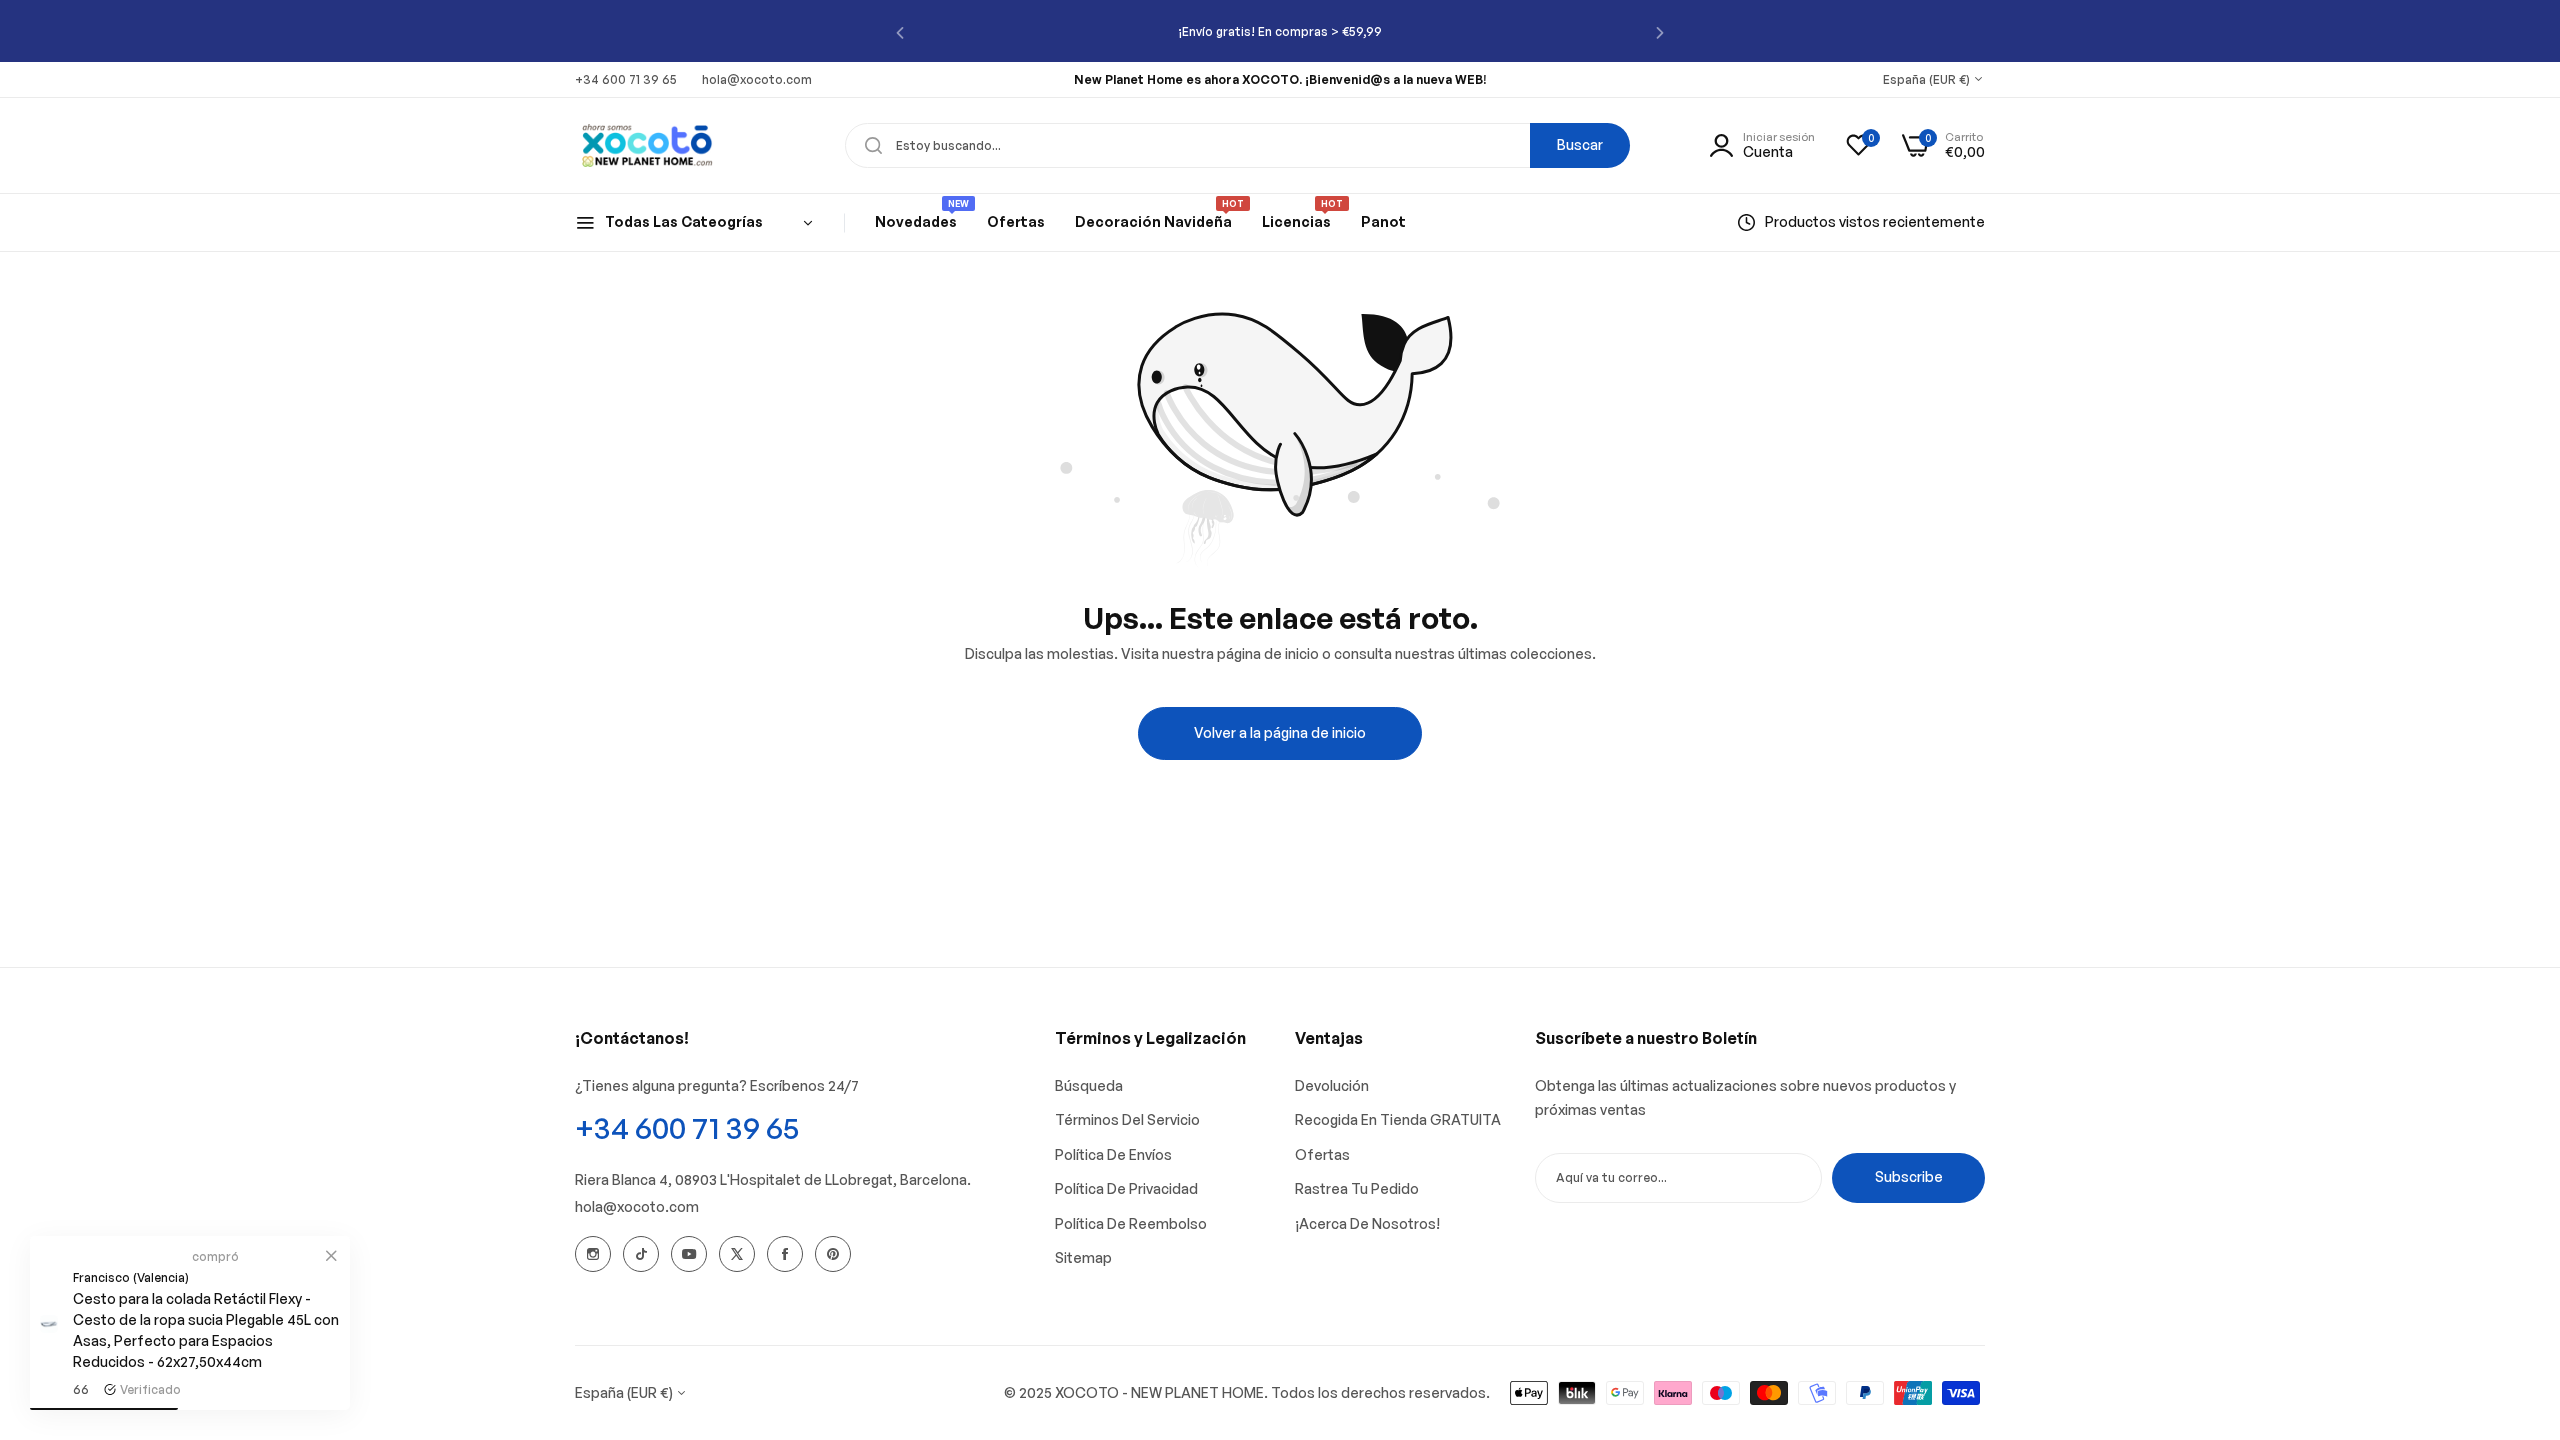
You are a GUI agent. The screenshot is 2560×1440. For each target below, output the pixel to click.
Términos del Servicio (1127, 1119)
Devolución (1332, 1085)
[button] (900, 31)
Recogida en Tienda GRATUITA (1398, 1119)
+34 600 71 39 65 (687, 1127)
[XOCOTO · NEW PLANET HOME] (647, 145)
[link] (331, 1255)
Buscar (1580, 144)
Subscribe (1909, 1176)
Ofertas (1322, 1154)
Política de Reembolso (1131, 1223)
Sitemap (1083, 1257)
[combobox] (1237, 145)
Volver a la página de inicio (1280, 732)
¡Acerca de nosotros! (1367, 1223)
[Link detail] (593, 1254)
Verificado (150, 1389)
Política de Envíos (1113, 1154)
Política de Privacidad (1126, 1188)
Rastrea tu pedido (1357, 1188)
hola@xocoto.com (637, 1206)
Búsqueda (1089, 1085)
